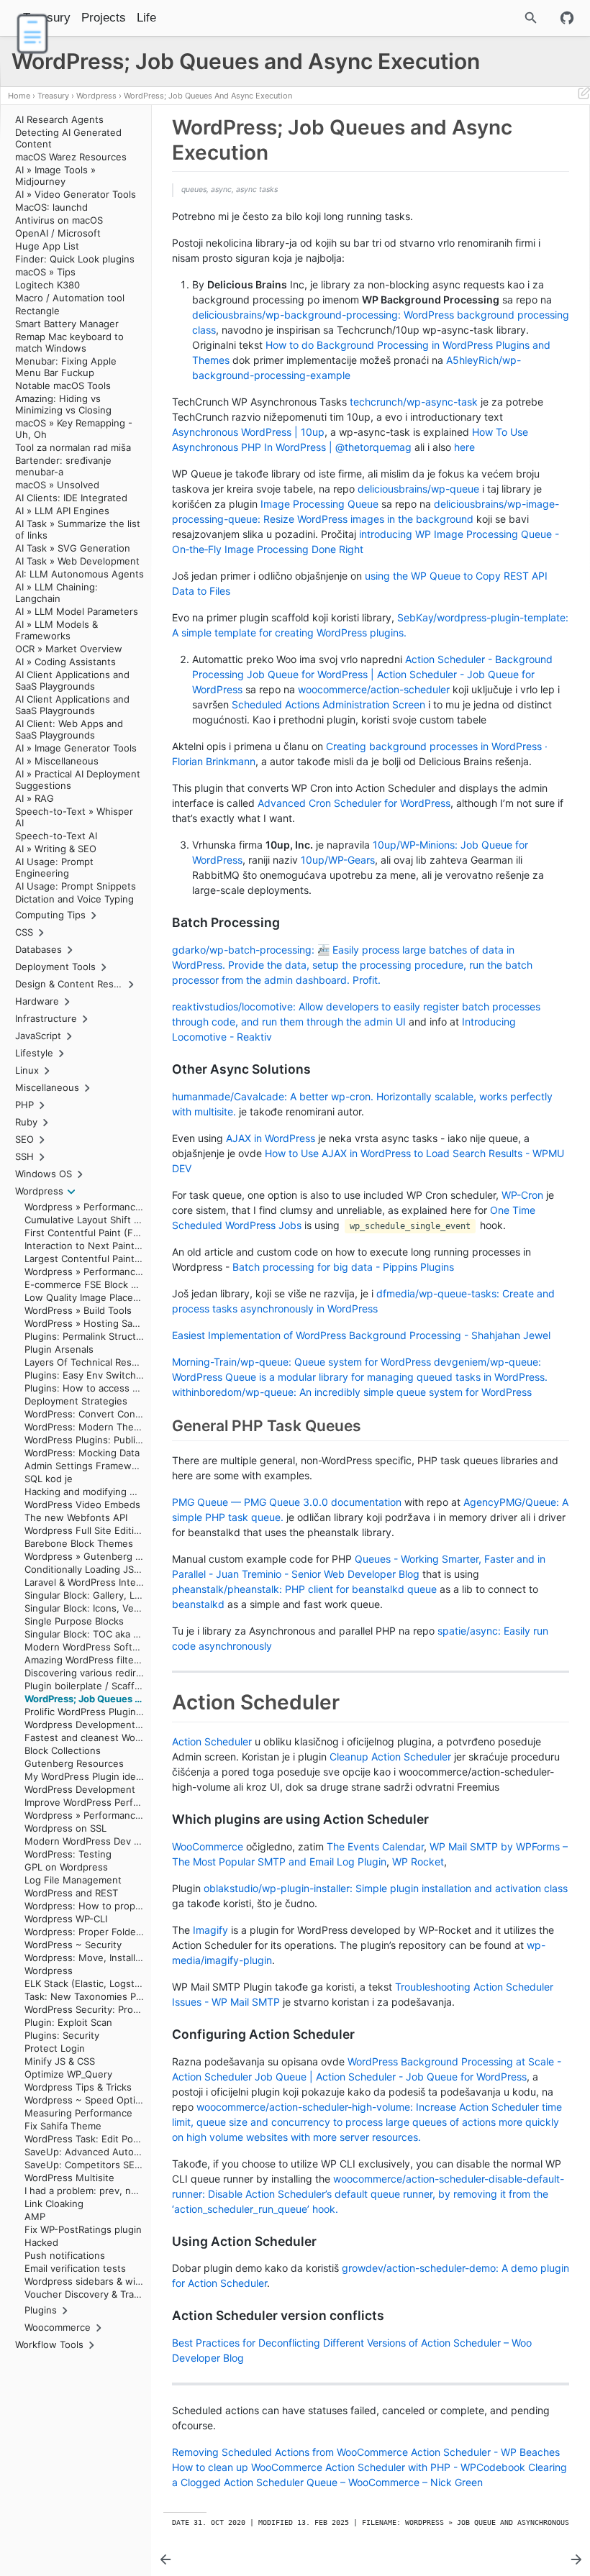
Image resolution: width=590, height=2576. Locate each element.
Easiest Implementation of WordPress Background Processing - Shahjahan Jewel (361, 1335)
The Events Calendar (375, 1846)
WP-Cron (522, 1195)
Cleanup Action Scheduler (390, 1757)
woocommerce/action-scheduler (374, 689)
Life (146, 18)
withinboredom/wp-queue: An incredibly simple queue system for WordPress (352, 1392)
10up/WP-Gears (338, 860)
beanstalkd (198, 1604)
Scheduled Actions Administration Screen (328, 704)
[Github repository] (567, 18)
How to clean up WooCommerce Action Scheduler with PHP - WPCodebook (349, 2467)
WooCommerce (208, 1846)
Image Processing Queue (319, 504)
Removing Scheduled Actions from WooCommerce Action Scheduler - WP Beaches (366, 2452)
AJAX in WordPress (271, 1138)
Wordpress (96, 96)
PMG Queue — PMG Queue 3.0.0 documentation (287, 1502)
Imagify (210, 1930)
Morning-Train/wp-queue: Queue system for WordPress (301, 1362)
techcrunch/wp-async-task (414, 402)
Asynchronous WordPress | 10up (248, 432)
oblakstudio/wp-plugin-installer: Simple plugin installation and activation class (386, 1888)
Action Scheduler (212, 1741)
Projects (104, 18)
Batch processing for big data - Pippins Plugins (343, 1267)
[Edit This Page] (584, 96)
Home (19, 96)
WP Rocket (418, 1862)
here (464, 447)
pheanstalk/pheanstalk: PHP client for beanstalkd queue (304, 1589)
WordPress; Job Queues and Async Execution (208, 96)
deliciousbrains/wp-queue (418, 489)
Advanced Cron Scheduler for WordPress (354, 803)
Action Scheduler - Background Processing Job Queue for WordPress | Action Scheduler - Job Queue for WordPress (372, 674)
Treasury (53, 96)
